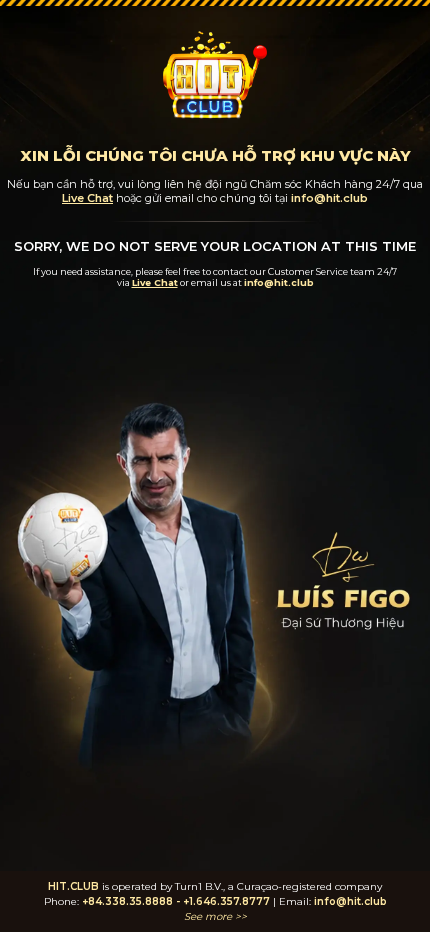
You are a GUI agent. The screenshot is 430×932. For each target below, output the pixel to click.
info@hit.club (350, 901)
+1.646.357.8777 (226, 901)
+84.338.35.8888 (127, 901)
